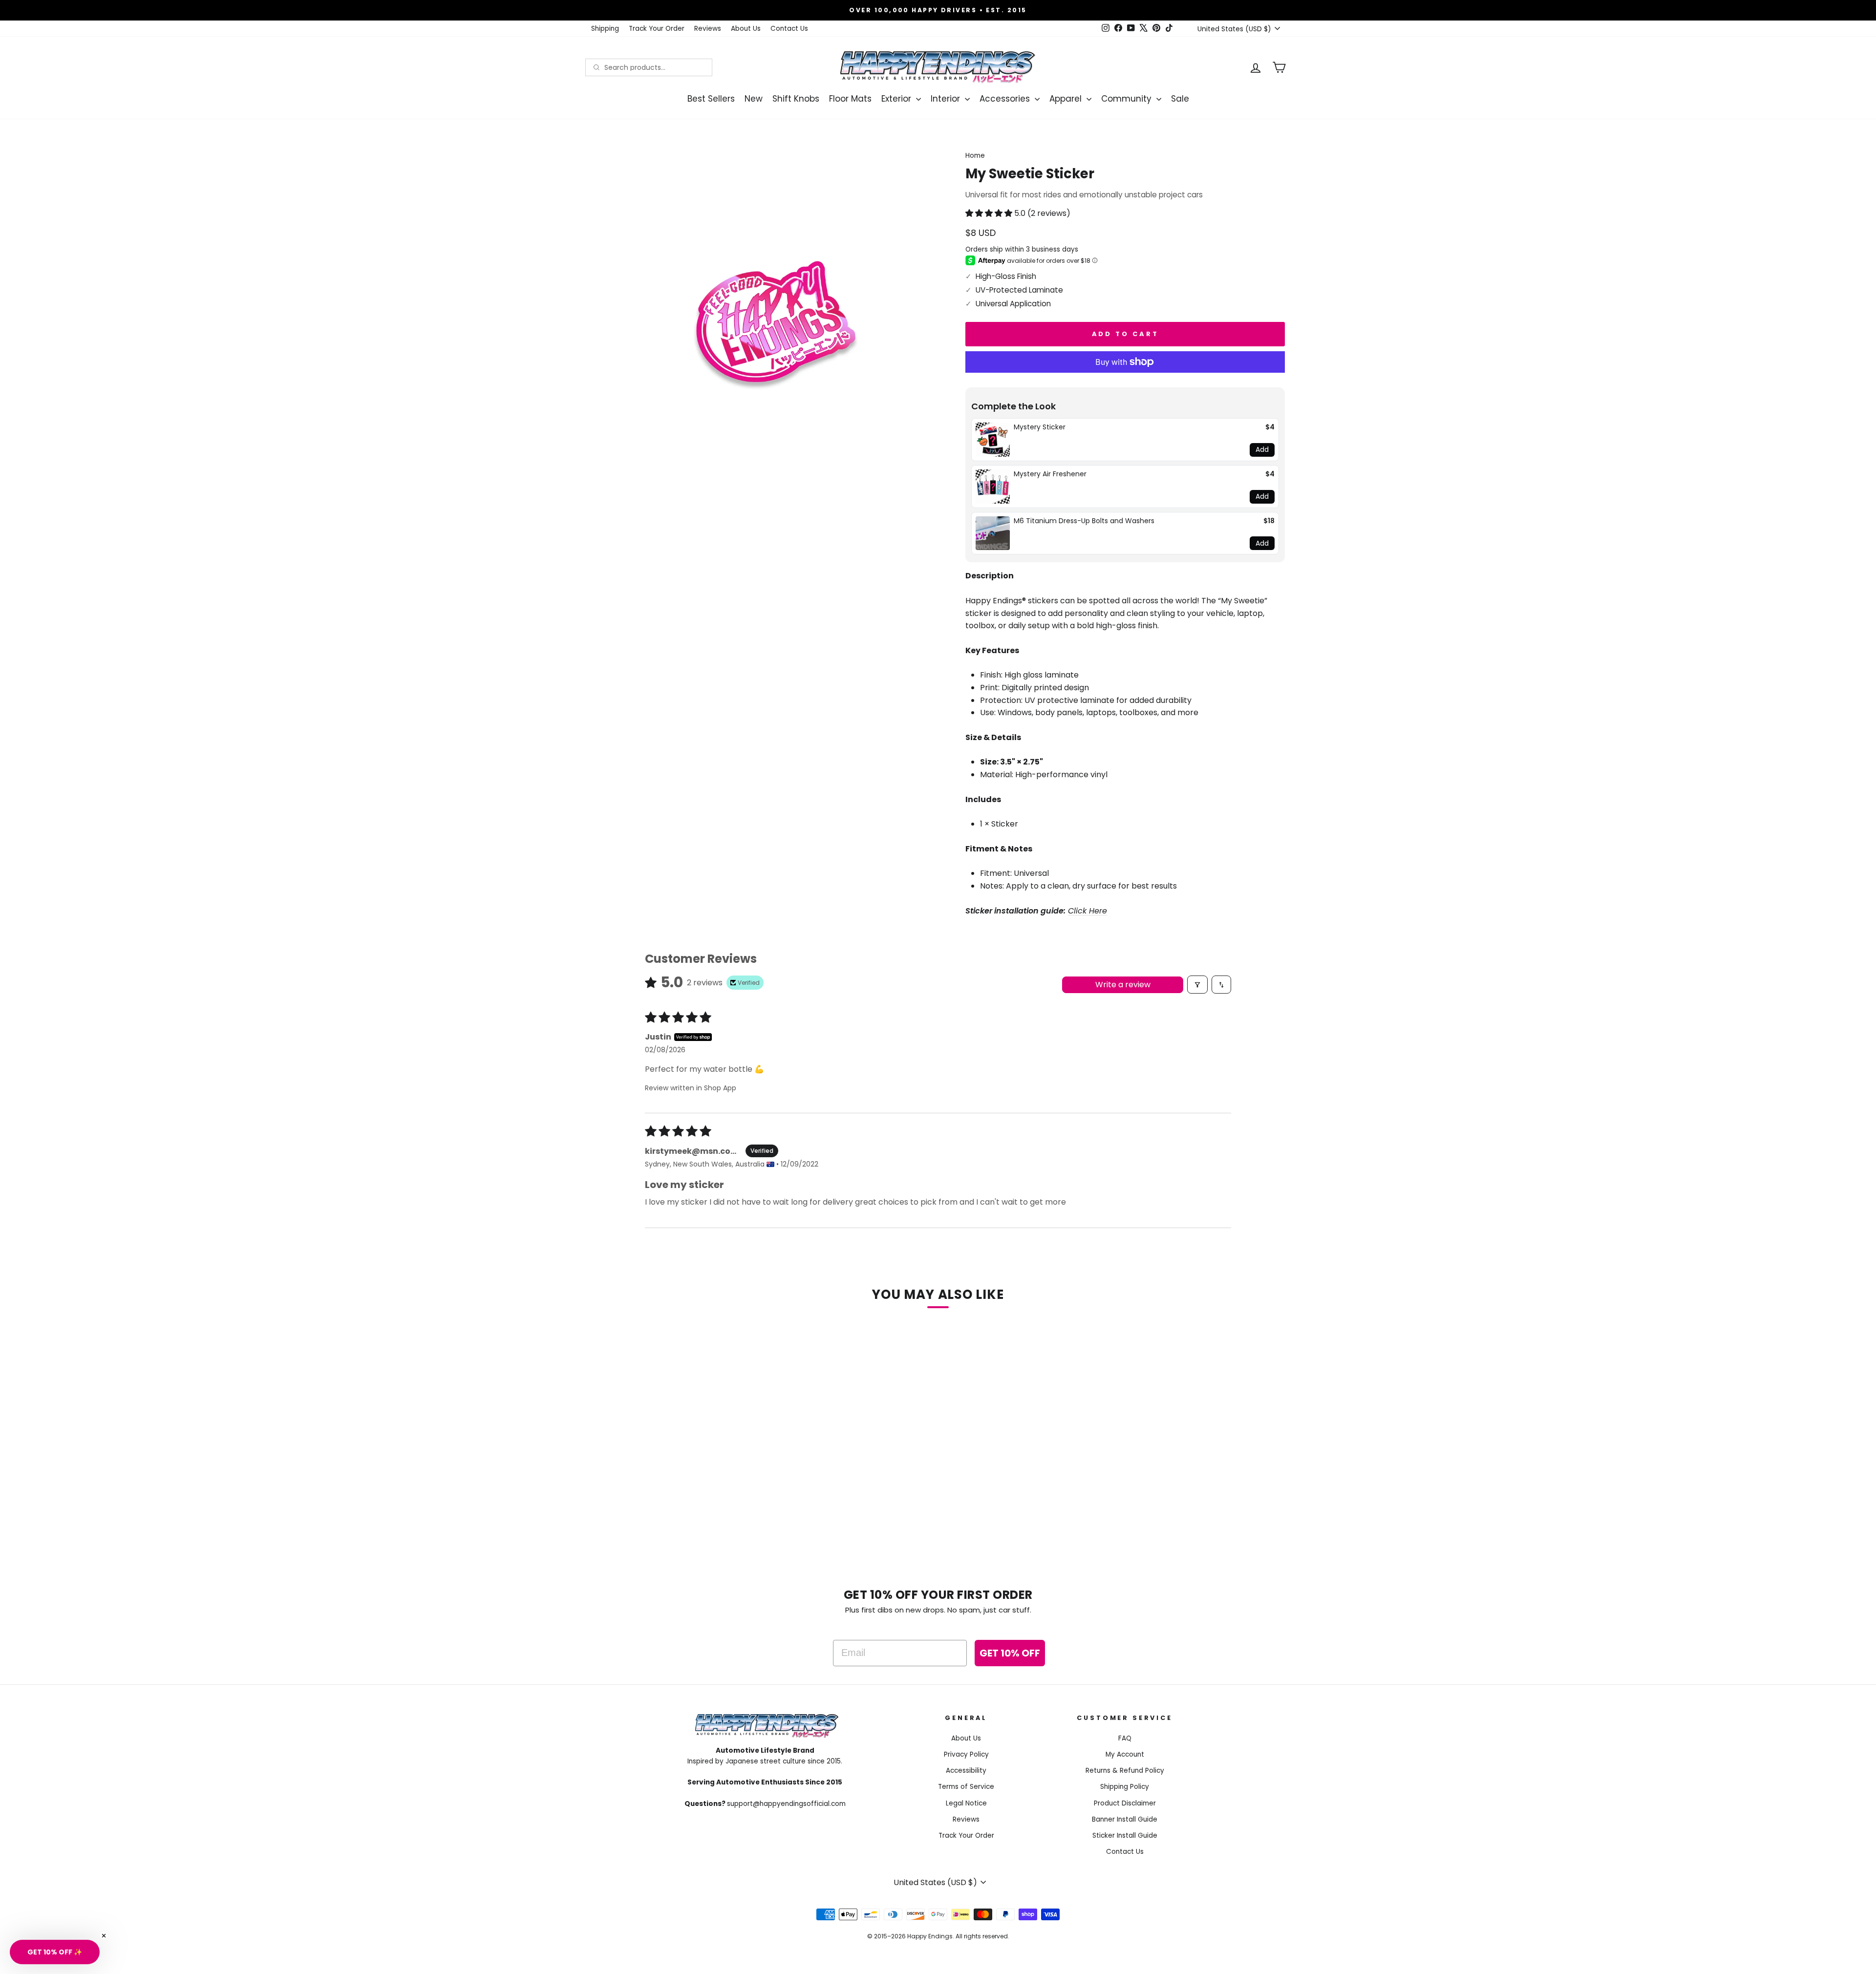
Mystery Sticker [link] (1040, 427)
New (754, 99)
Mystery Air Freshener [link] (1050, 474)
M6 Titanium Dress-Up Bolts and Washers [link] (1084, 521)
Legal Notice (966, 1803)
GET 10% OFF (1010, 1653)
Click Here (1087, 911)
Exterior (897, 99)
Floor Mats (850, 99)
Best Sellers (711, 99)
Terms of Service (966, 1787)
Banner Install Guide (1125, 1819)
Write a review (1123, 985)
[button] (990, 213)
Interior (947, 99)
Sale (1180, 99)
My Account (1125, 1754)
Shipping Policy (1125, 1787)
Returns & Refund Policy (1125, 1771)
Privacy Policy (966, 1754)
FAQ (1125, 1738)
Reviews (708, 29)
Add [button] (1262, 449)
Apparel (1067, 99)
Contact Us (789, 29)
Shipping (605, 29)
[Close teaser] (104, 1936)
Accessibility (966, 1771)
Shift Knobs (796, 99)
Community (1128, 99)
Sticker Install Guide (1125, 1836)
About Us (746, 29)
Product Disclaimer (1125, 1803)
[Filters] (1197, 985)
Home (975, 156)
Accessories (1006, 99)
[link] (993, 440)
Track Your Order (657, 29)
